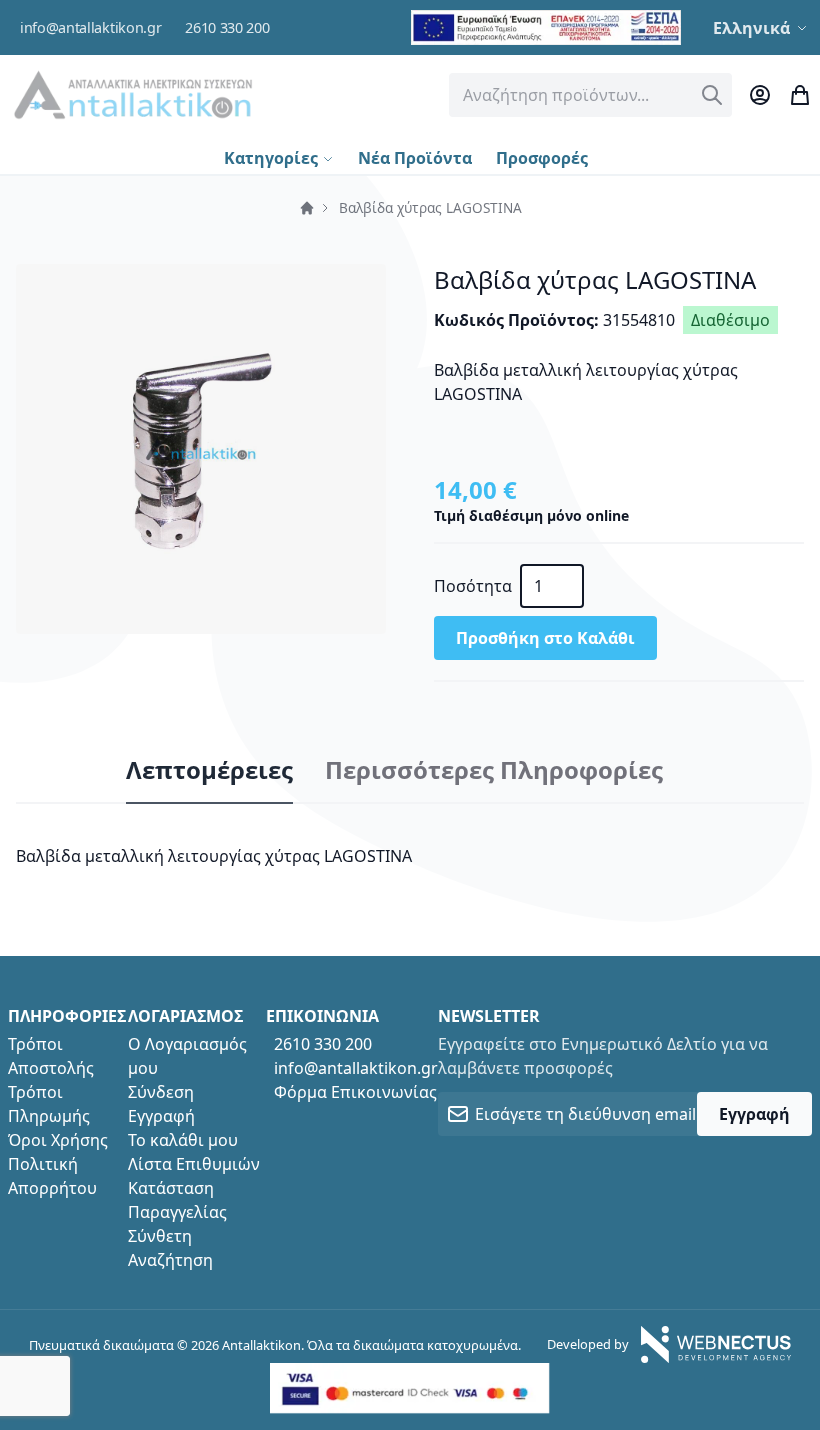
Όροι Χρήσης (58, 1140)
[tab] (209, 771)
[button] (762, 28)
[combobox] (590, 95)
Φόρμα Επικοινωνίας (355, 1092)
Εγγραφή (161, 1116)
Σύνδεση (161, 1092)
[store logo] (133, 94)
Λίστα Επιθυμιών (194, 1164)
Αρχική (307, 208)
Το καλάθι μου (183, 1140)
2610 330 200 (227, 27)
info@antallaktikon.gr (90, 27)
